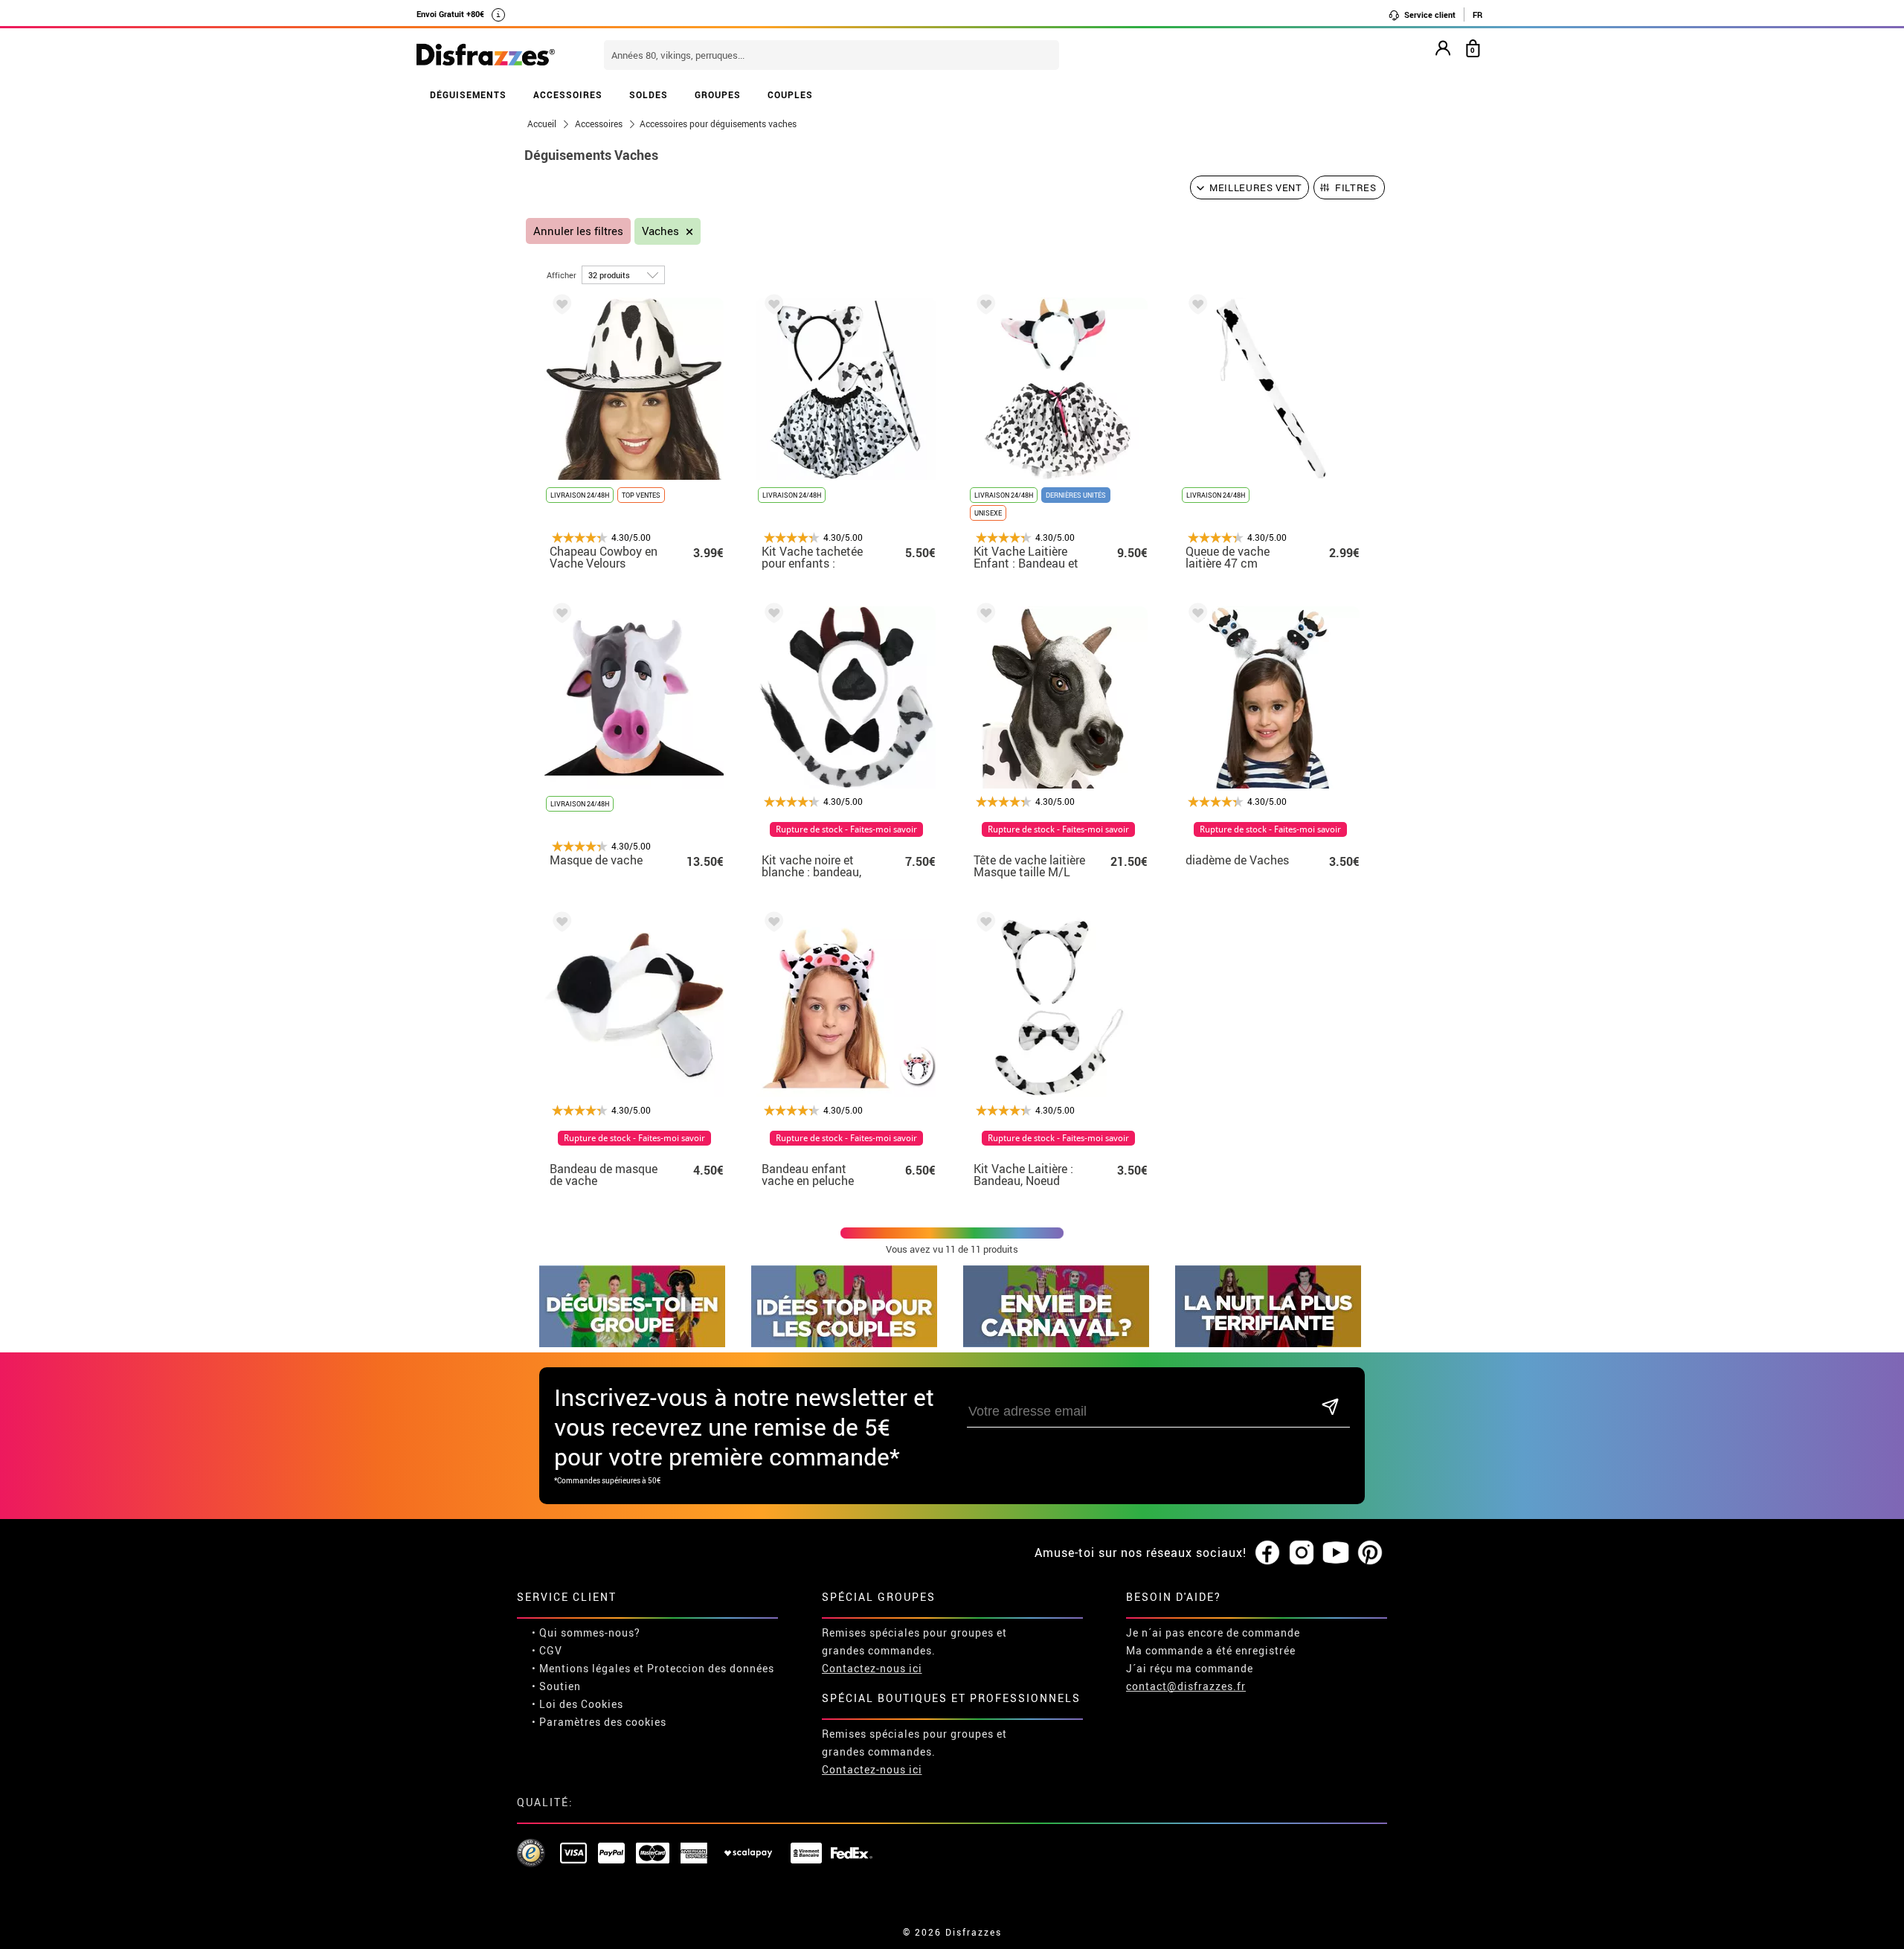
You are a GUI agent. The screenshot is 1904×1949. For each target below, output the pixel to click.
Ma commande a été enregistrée (1211, 1650)
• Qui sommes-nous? (586, 1632)
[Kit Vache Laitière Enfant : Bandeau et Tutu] (983, 307)
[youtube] (1336, 1553)
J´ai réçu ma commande (1190, 1668)
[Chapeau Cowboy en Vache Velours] (559, 307)
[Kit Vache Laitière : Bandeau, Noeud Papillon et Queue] (983, 924)
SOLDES (649, 94)
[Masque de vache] (559, 616)
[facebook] (1267, 1553)
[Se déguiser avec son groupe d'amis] (632, 1343)
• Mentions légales (581, 1668)
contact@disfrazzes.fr (1186, 1686)
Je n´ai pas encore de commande (1213, 1632)
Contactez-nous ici (872, 1668)
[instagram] (1302, 1553)
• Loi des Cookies (578, 1704)
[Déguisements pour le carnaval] (1056, 1343)
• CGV (547, 1650)
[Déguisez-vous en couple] (844, 1343)
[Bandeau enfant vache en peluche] (771, 924)
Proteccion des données (711, 1668)
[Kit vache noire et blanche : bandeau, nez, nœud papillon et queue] (771, 616)
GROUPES (718, 94)
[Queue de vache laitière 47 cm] (1195, 307)
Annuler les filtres (578, 231)
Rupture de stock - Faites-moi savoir (846, 829)
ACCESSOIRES (568, 94)
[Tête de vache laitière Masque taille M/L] (983, 616)
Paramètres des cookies (603, 1722)
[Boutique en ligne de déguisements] (486, 56)
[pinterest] (1370, 1553)
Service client (1429, 15)
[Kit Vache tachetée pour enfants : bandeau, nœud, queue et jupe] (771, 307)
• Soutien (556, 1686)
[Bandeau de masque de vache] (559, 924)
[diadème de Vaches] (1195, 616)
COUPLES (790, 94)
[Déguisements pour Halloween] (1268, 1343)
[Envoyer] (1330, 1408)
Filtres (1356, 187)
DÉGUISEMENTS (468, 94)
